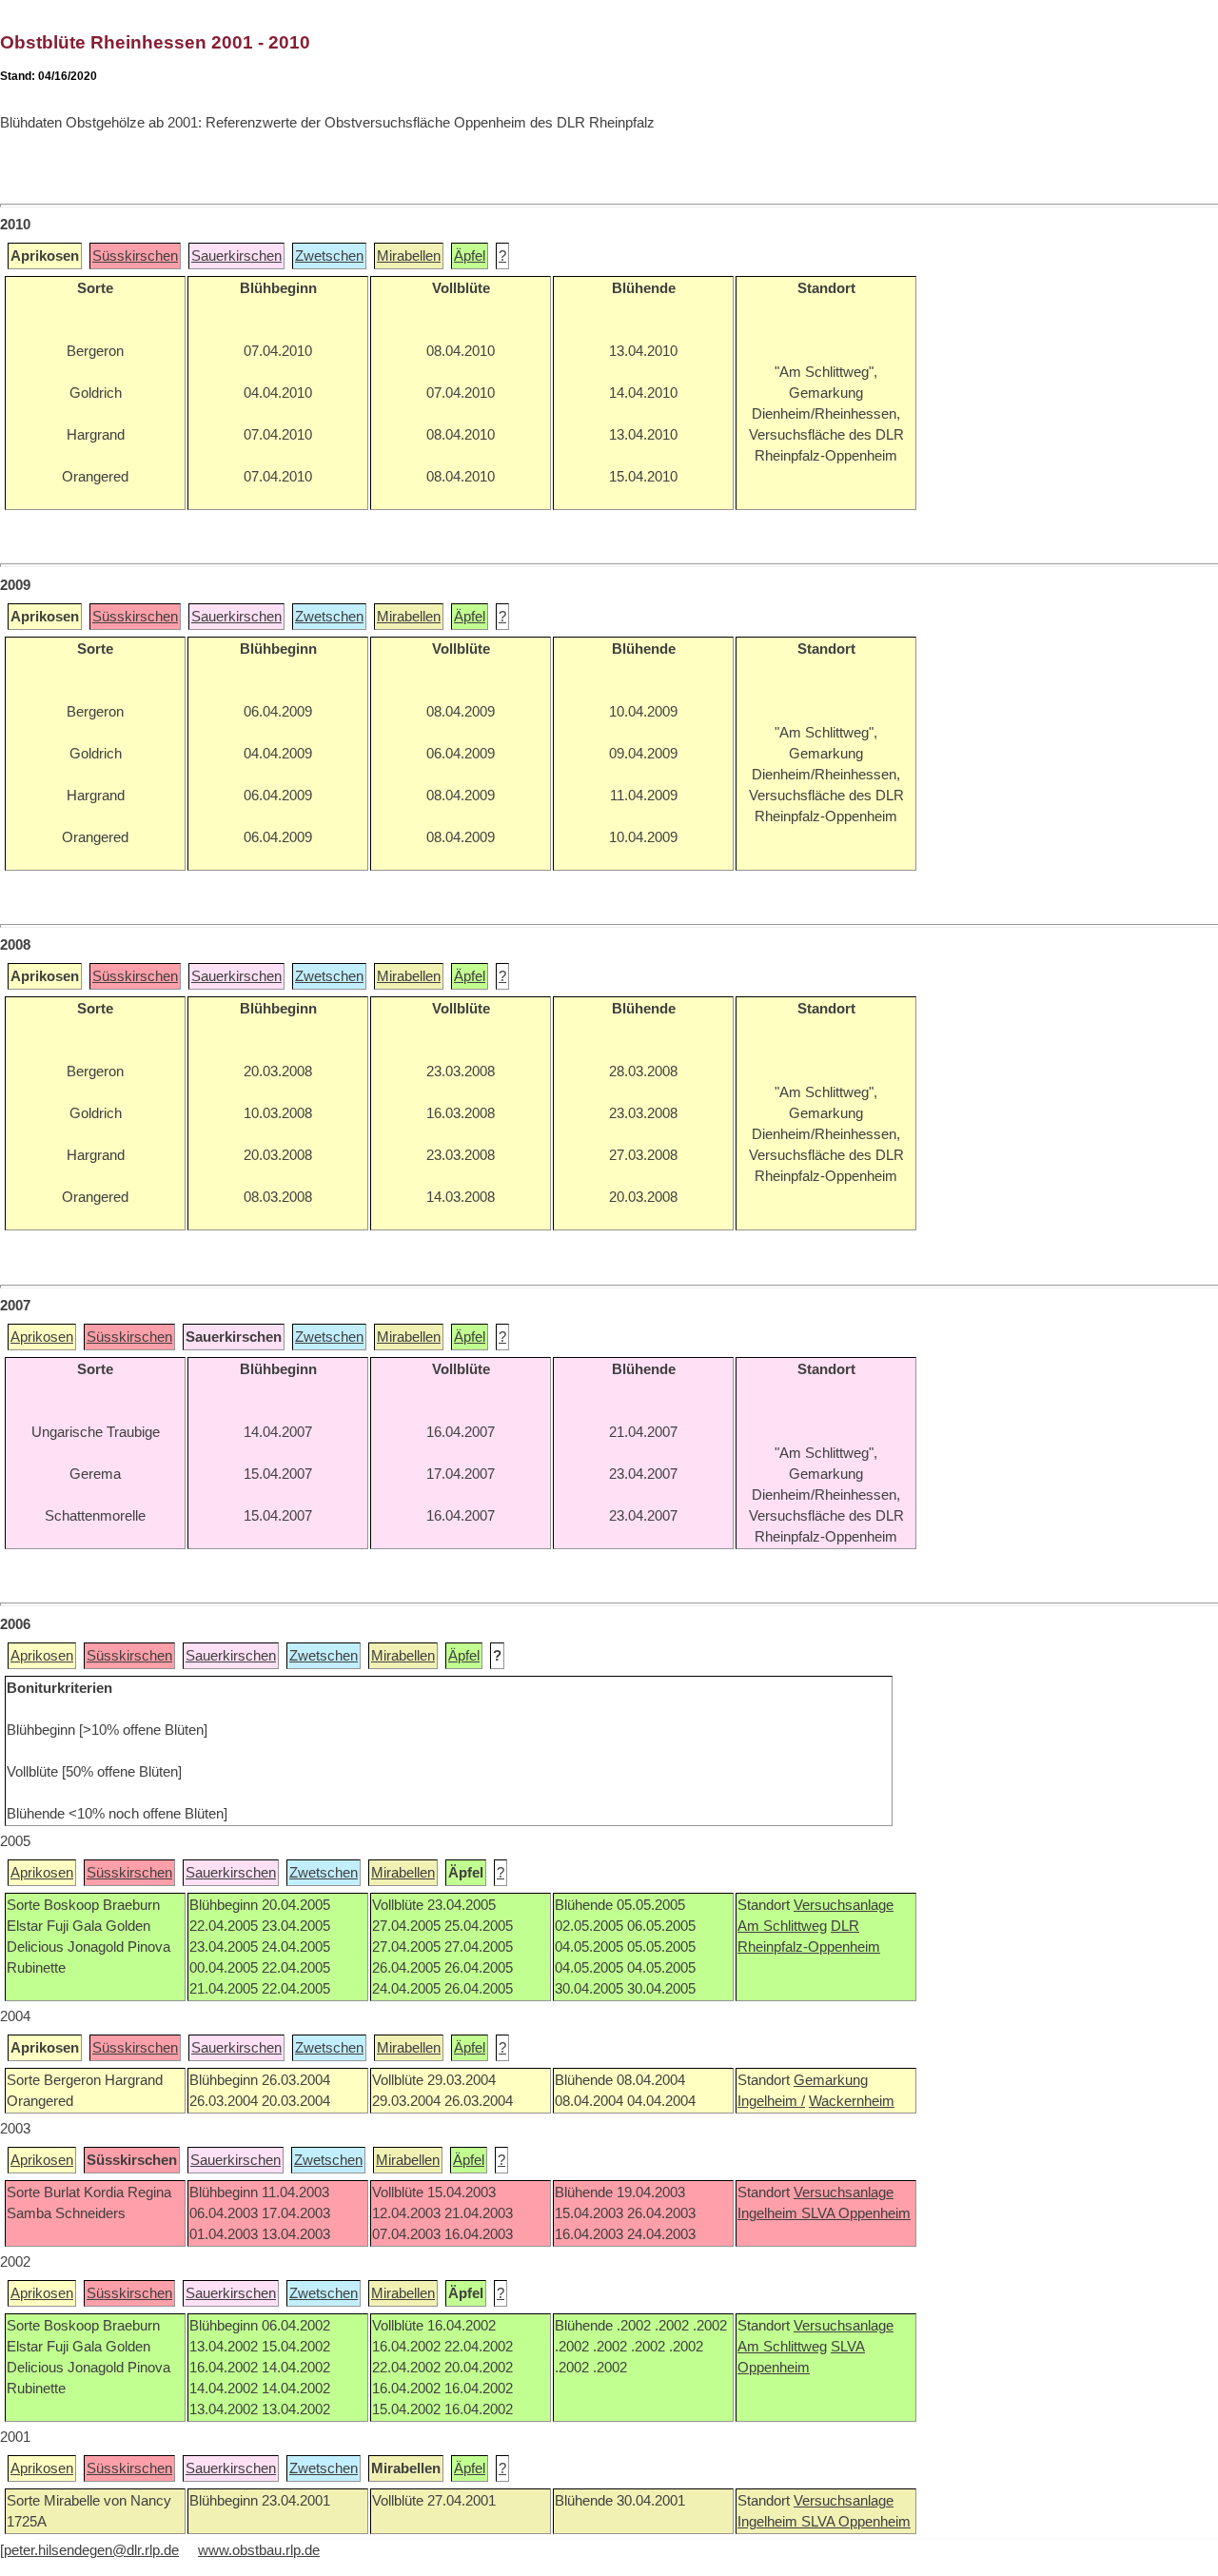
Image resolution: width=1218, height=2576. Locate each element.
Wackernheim (852, 2101)
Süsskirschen (135, 256)
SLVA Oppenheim (856, 2213)
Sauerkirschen (236, 256)
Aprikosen (42, 1337)
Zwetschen (329, 256)
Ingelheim (769, 2213)
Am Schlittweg (782, 1926)
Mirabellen (409, 256)
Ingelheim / (771, 2101)
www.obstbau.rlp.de (259, 2550)
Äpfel (470, 256)
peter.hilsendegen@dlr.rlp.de (91, 2550)
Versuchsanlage (844, 1905)
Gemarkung (831, 2080)
